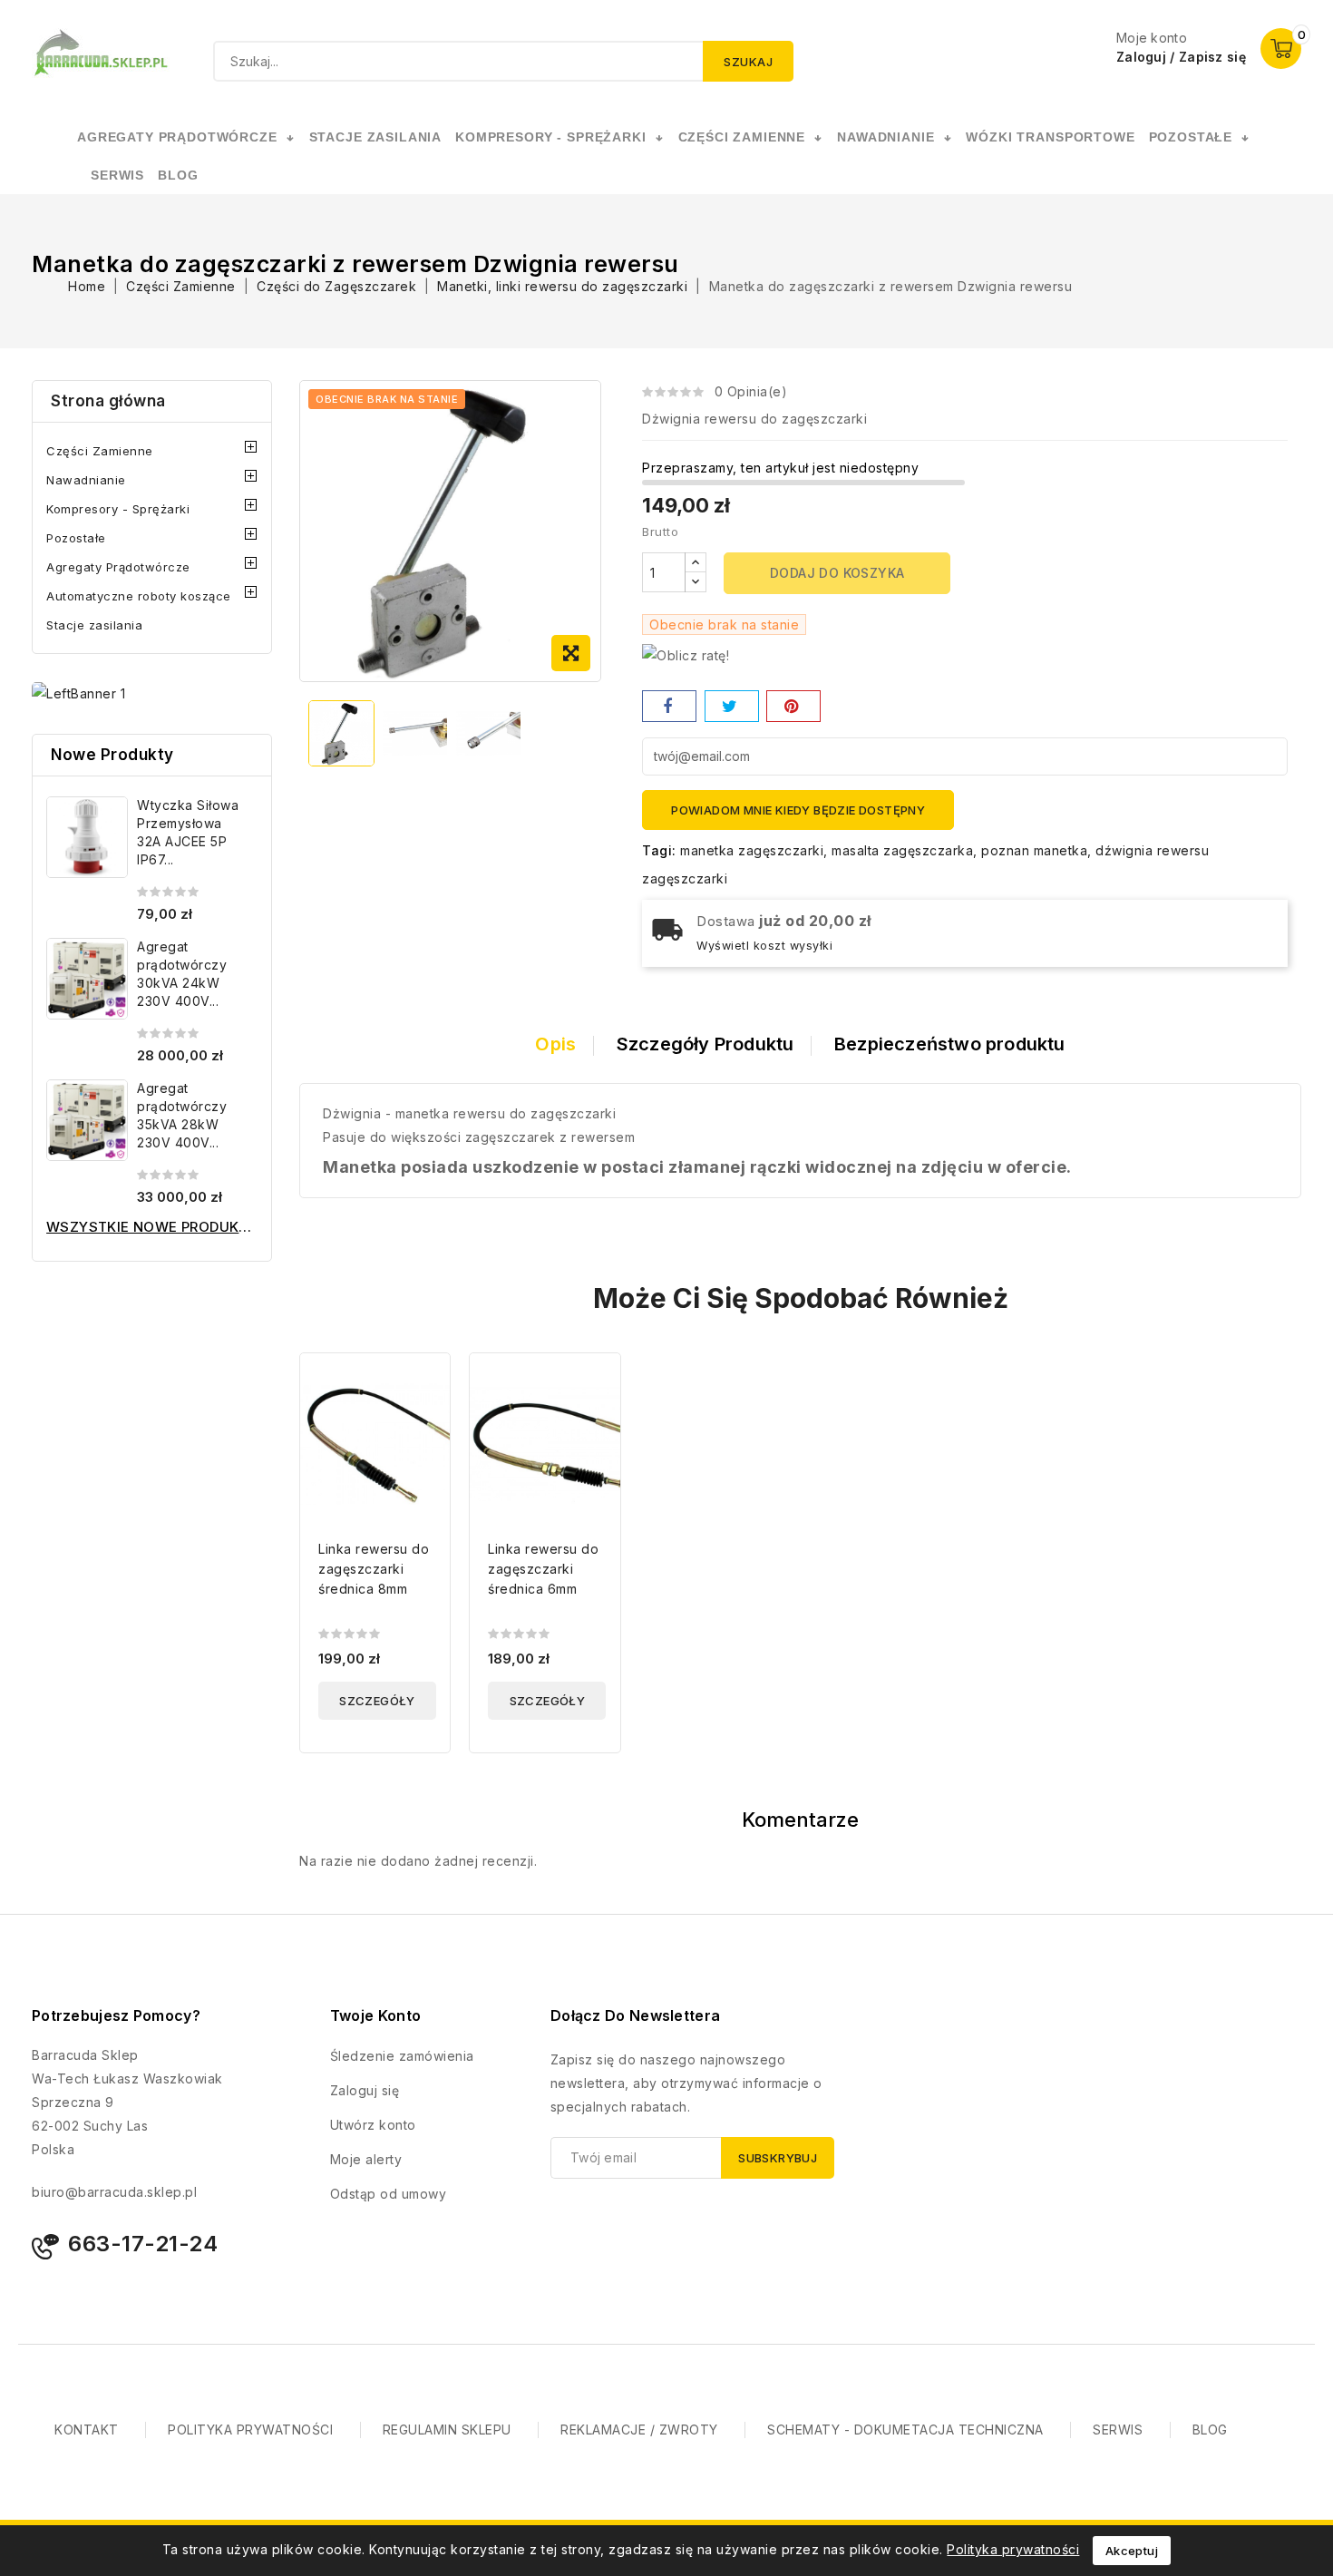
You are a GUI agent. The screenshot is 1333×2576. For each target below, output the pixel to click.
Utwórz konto (373, 2125)
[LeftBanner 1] (78, 693)
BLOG (1210, 2430)
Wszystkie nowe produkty (152, 1227)
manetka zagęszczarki (752, 850)
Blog (178, 175)
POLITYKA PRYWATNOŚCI (250, 2430)
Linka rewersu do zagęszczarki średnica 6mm (543, 1569)
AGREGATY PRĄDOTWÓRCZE (177, 137)
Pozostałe (76, 538)
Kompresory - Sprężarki (118, 509)
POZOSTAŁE (1191, 137)
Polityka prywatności (1013, 2549)
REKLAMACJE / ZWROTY (639, 2430)
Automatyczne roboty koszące (139, 596)
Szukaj (748, 62)
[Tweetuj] (732, 706)
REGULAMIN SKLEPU (447, 2430)
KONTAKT (87, 2430)
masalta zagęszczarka (902, 850)
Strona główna (108, 401)
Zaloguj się (365, 2090)
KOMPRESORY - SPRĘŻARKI (550, 137)
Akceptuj (1132, 2551)
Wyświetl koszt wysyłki (764, 946)
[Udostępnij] (669, 706)
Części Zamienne (100, 451)
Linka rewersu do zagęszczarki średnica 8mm (374, 1569)
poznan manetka (1034, 850)
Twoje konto (375, 2015)
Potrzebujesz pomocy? (116, 2015)
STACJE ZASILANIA (375, 137)
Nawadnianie (86, 480)
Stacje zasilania (94, 625)
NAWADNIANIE (885, 137)
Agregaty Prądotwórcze (118, 567)
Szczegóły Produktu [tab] (705, 1044)
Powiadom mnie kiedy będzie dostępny (798, 810)
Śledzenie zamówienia (402, 2056)
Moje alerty (366, 2159)
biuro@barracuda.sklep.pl (114, 2192)
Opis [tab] (555, 1044)
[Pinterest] (793, 706)
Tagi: (659, 850)
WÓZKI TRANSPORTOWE (1050, 137)
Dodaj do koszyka (837, 573)
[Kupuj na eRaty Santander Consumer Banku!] (686, 654)
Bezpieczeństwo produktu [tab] (950, 1044)
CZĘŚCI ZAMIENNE (742, 137)
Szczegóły (377, 1701)
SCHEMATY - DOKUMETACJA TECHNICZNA (905, 2430)
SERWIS (117, 175)
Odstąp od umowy (389, 2194)
